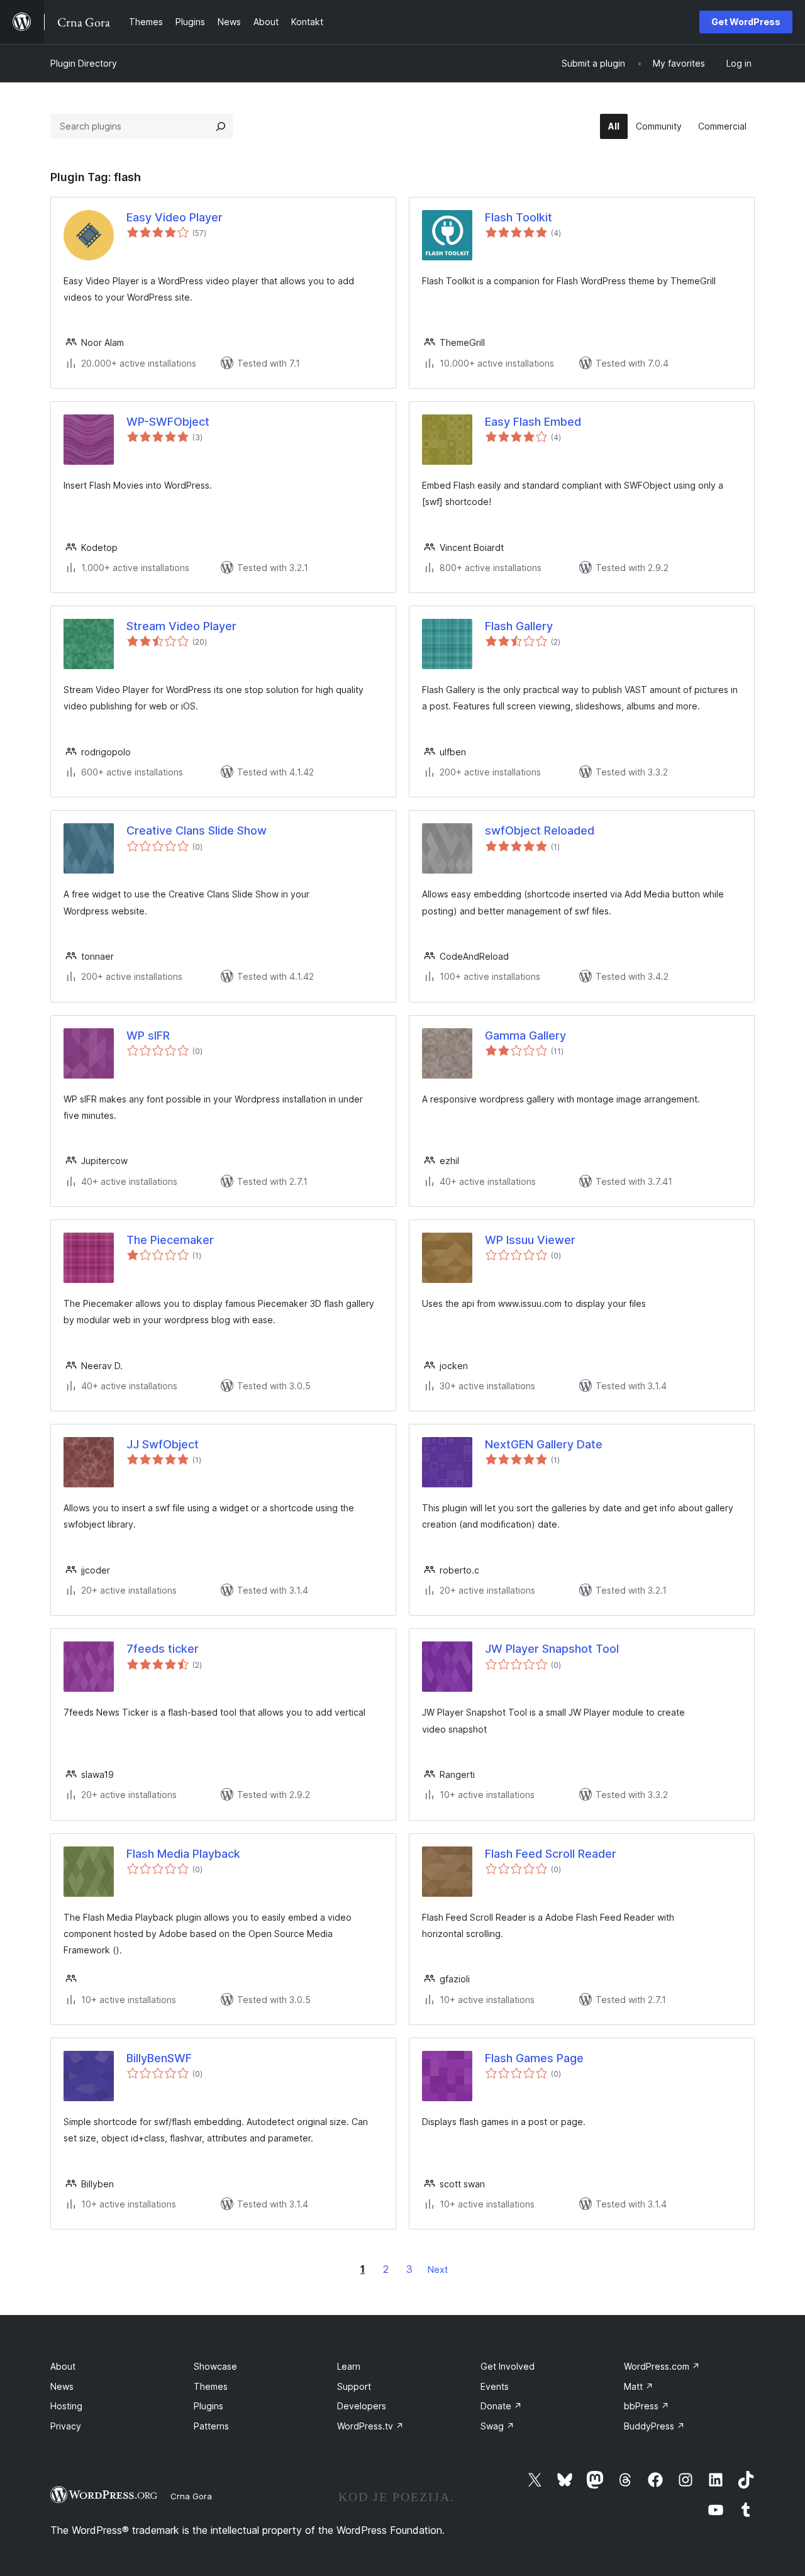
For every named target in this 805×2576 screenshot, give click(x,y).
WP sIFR (148, 1035)
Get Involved (508, 2366)
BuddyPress (654, 2426)
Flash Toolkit (519, 217)
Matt (639, 2386)
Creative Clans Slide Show (197, 830)
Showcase (215, 2366)
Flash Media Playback (183, 1854)
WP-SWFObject (168, 422)
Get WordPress (746, 22)
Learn (349, 2366)
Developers (362, 2406)
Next (438, 2269)
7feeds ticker (163, 1649)
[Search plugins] (221, 126)
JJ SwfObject (163, 1444)
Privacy (66, 2426)
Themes (211, 2386)
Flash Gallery (519, 626)
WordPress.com (662, 2366)
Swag (497, 2426)
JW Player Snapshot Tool (552, 1649)
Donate (501, 2406)
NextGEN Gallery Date (544, 1444)
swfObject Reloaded (540, 830)
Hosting (66, 2406)
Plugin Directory (84, 63)
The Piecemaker (170, 1240)
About (63, 2366)
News (62, 2386)
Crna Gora (191, 2496)
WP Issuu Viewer (530, 1240)
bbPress (647, 2406)
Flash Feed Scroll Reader (551, 1854)
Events (495, 2386)
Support (354, 2386)
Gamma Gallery (525, 1035)
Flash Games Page (534, 2058)
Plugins (208, 2406)
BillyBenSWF (159, 2058)
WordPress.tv (370, 2426)
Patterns (211, 2426)
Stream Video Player (181, 626)
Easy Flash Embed (533, 422)
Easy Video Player (175, 217)
